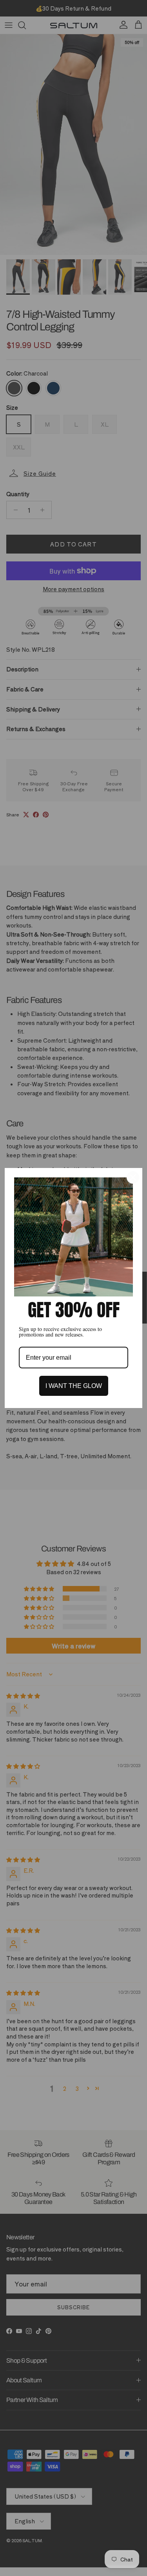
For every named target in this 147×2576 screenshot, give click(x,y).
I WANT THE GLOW (74, 1386)
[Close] (133, 1177)
